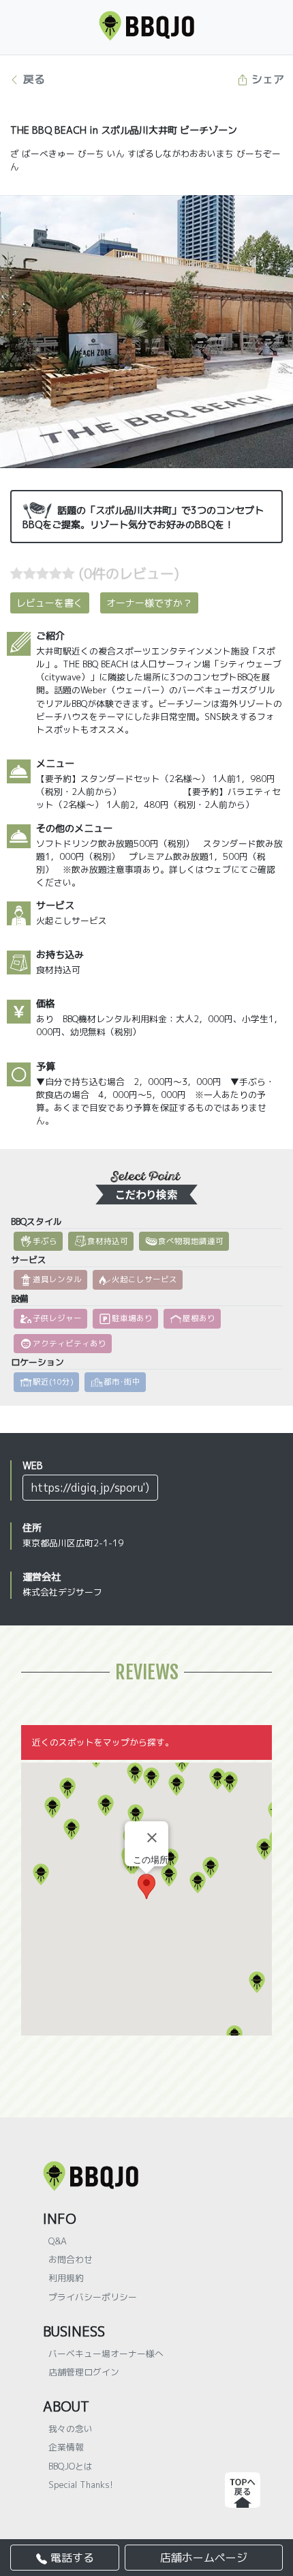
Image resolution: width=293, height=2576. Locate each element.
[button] (67, 1789)
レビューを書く (50, 603)
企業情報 (66, 2447)
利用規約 (66, 2278)
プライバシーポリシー (93, 2297)
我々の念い (71, 2429)
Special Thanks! (81, 2485)
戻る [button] (32, 79)
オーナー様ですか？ (149, 603)
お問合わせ (71, 2259)
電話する (71, 2558)
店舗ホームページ (204, 2558)
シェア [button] (266, 79)
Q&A (58, 2241)
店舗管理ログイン (84, 2372)
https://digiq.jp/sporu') (90, 1488)
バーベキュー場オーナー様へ (106, 2354)
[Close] (152, 1838)
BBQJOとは (71, 2466)
